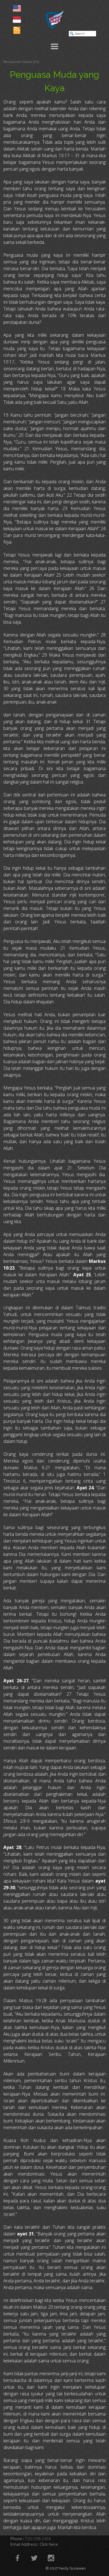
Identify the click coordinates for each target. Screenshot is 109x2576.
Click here (49, 2544)
